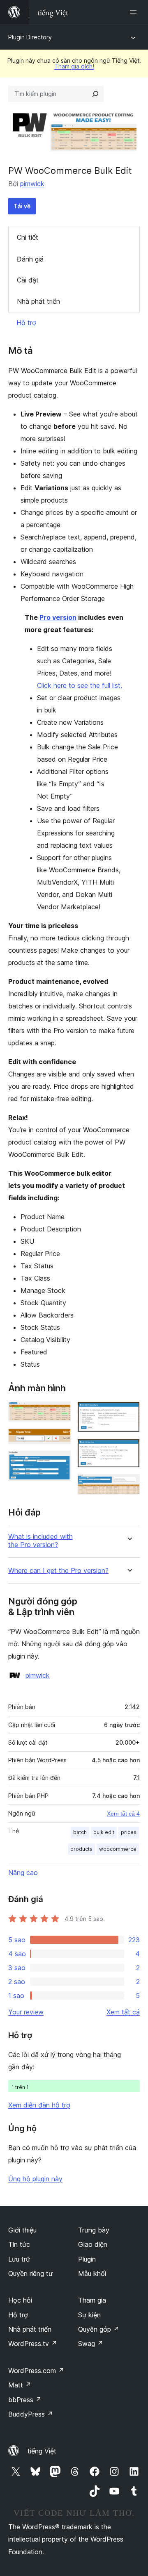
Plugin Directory (30, 37)
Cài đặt (28, 280)
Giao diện (93, 2244)
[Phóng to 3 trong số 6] (60, 1462)
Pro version (58, 617)
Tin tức (19, 2244)
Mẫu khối (92, 2273)
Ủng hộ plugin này (35, 2179)
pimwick (32, 184)
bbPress (25, 2400)
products (81, 1849)
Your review (26, 2012)
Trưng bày (94, 2230)
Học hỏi (20, 2300)
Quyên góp (99, 2329)
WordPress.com (36, 2371)
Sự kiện (89, 2315)
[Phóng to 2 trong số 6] (60, 1439)
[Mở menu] (135, 12)
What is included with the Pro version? (40, 1541)
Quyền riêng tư (30, 2273)
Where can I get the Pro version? (58, 1571)
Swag (91, 2344)
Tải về (22, 206)
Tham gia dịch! (74, 66)
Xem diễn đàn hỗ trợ (39, 2105)
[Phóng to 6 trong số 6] (129, 1485)
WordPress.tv (33, 2344)
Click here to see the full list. (80, 685)
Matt (20, 2385)
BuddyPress (31, 2414)
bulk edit (104, 1832)
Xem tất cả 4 (123, 1814)
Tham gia (92, 2300)
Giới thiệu (22, 2230)
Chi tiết (28, 237)
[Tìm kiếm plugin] (95, 94)
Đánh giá (30, 259)
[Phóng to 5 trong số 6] (129, 1450)
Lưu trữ (19, 2259)
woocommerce (118, 1849)
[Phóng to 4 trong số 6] (129, 1413)
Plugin (87, 2259)
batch (80, 1832)
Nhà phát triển (38, 301)
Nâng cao (23, 1873)
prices (129, 1832)
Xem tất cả (123, 2012)
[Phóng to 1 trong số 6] (60, 1413)
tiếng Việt (42, 2451)
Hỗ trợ (26, 323)
